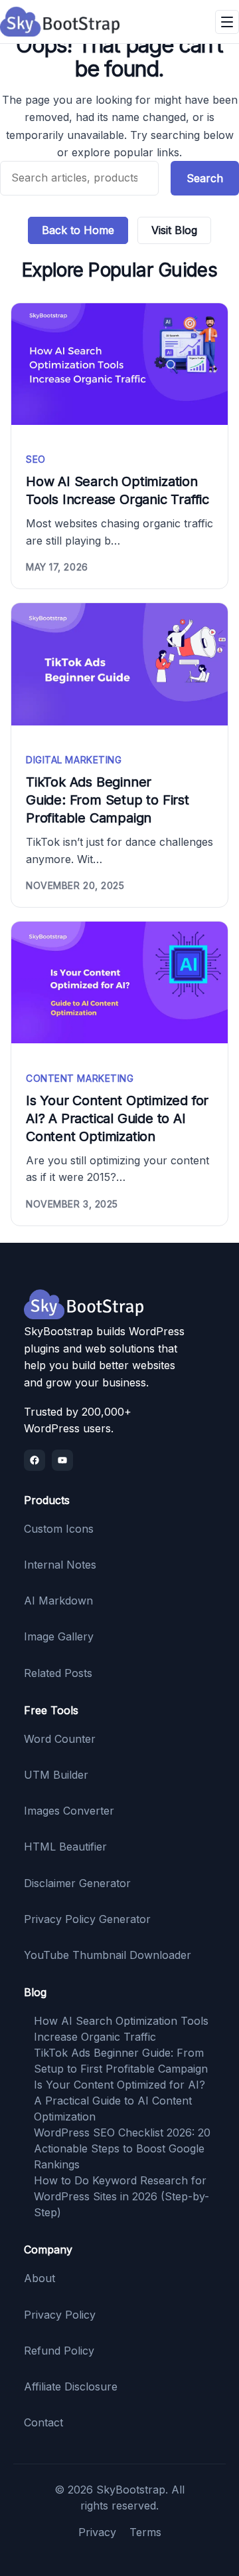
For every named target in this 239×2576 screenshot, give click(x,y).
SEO (36, 459)
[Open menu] (227, 22)
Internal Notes (60, 1565)
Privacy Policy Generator (87, 1919)
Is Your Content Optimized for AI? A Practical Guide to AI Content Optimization (117, 1118)
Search (205, 178)
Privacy (97, 2532)
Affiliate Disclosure (71, 2386)
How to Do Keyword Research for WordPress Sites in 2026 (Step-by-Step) (121, 2196)
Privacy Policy (60, 2315)
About (40, 2278)
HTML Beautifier (65, 1847)
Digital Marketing (74, 760)
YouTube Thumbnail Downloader (108, 1955)
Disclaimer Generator (77, 1883)
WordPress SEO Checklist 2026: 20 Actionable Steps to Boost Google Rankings (122, 2148)
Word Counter (60, 1739)
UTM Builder (56, 1775)
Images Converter (69, 1811)
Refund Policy (59, 2351)
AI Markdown (58, 1601)
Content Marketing (80, 1078)
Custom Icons (59, 1529)
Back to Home (78, 230)
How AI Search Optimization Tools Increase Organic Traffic (118, 490)
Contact (43, 2422)
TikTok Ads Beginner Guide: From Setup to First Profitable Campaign (108, 800)
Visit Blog (174, 230)
